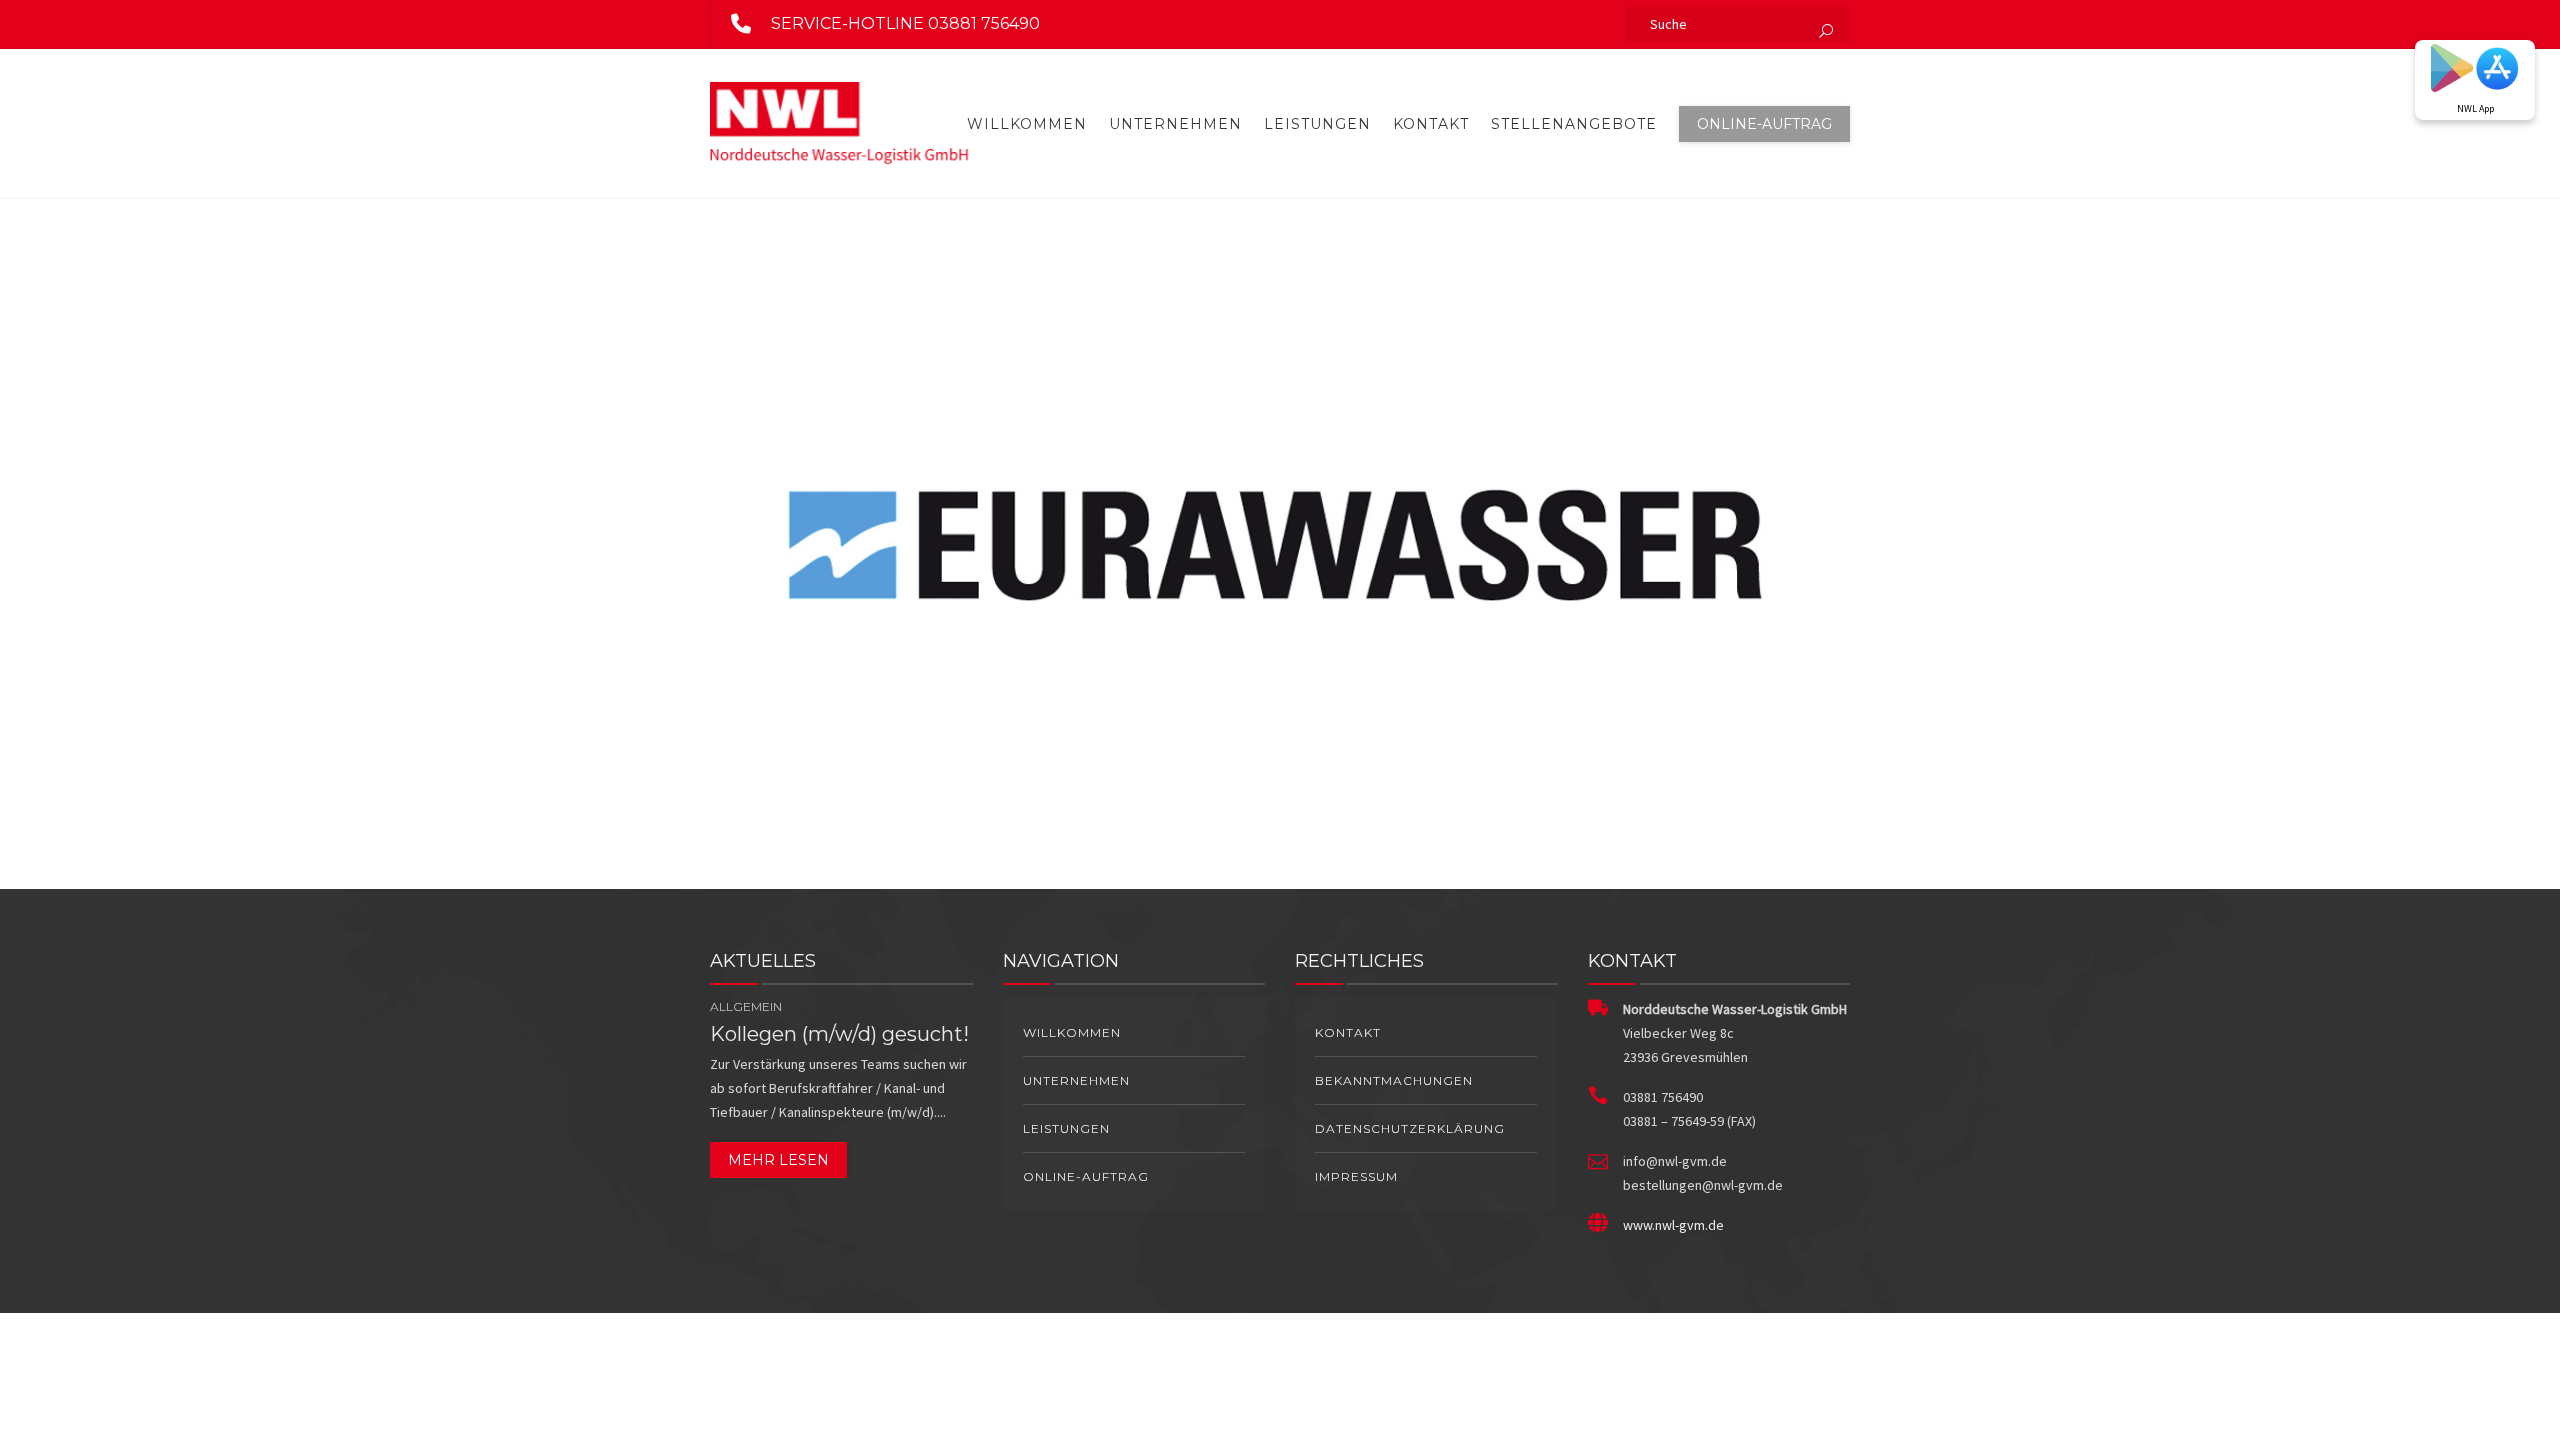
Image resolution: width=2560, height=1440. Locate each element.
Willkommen (1027, 124)
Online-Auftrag (1764, 124)
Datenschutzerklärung (1410, 1128)
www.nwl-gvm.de (1673, 1225)
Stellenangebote (1574, 124)
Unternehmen (1175, 124)
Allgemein (746, 1006)
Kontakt (1431, 124)
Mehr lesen (778, 1160)
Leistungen (1317, 124)
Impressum (1356, 1176)
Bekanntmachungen (1394, 1080)
